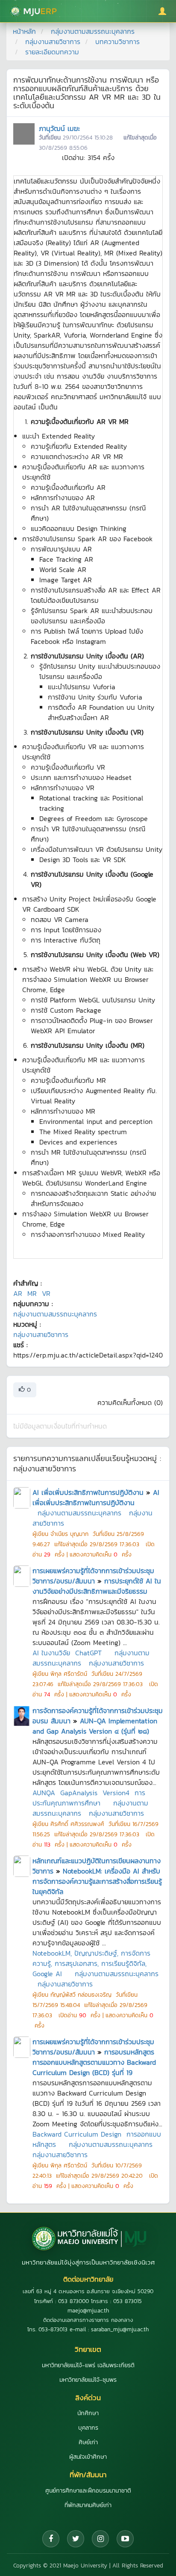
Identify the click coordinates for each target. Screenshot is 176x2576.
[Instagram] (100, 2539)
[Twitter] (76, 2539)
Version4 (116, 1793)
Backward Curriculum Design (77, 2134)
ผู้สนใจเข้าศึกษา (88, 2457)
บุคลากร (88, 2428)
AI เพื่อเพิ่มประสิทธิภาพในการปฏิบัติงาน (88, 1492)
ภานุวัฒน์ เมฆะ (59, 128)
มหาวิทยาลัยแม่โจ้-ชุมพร (88, 2380)
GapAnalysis (79, 1793)
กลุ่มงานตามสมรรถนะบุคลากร (93, 31)
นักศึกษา (88, 2413)
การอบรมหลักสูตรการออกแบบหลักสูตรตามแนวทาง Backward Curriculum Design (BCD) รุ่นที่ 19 (94, 2062)
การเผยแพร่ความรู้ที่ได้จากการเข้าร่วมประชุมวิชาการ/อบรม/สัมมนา (93, 1576)
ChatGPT (88, 1653)
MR (32, 1293)
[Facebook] (51, 2539)
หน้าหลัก (24, 31)
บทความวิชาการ (117, 42)
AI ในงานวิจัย (51, 1653)
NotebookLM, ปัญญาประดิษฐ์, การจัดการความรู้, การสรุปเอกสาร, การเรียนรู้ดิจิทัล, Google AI (91, 1963)
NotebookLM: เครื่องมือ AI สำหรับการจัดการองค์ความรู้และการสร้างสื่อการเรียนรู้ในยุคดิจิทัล (97, 1881)
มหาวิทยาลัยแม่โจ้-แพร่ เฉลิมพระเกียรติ (88, 2365)
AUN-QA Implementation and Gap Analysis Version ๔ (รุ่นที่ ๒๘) (95, 1726)
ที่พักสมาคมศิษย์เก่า (88, 2505)
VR (46, 1293)
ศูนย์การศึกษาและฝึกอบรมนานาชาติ (88, 2491)
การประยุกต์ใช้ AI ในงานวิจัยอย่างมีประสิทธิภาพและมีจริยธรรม (97, 1586)
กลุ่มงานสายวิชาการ (53, 42)
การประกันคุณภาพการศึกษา (89, 1798)
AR (18, 1293)
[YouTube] (125, 2539)
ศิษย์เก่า (88, 2442)
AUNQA (44, 1793)
